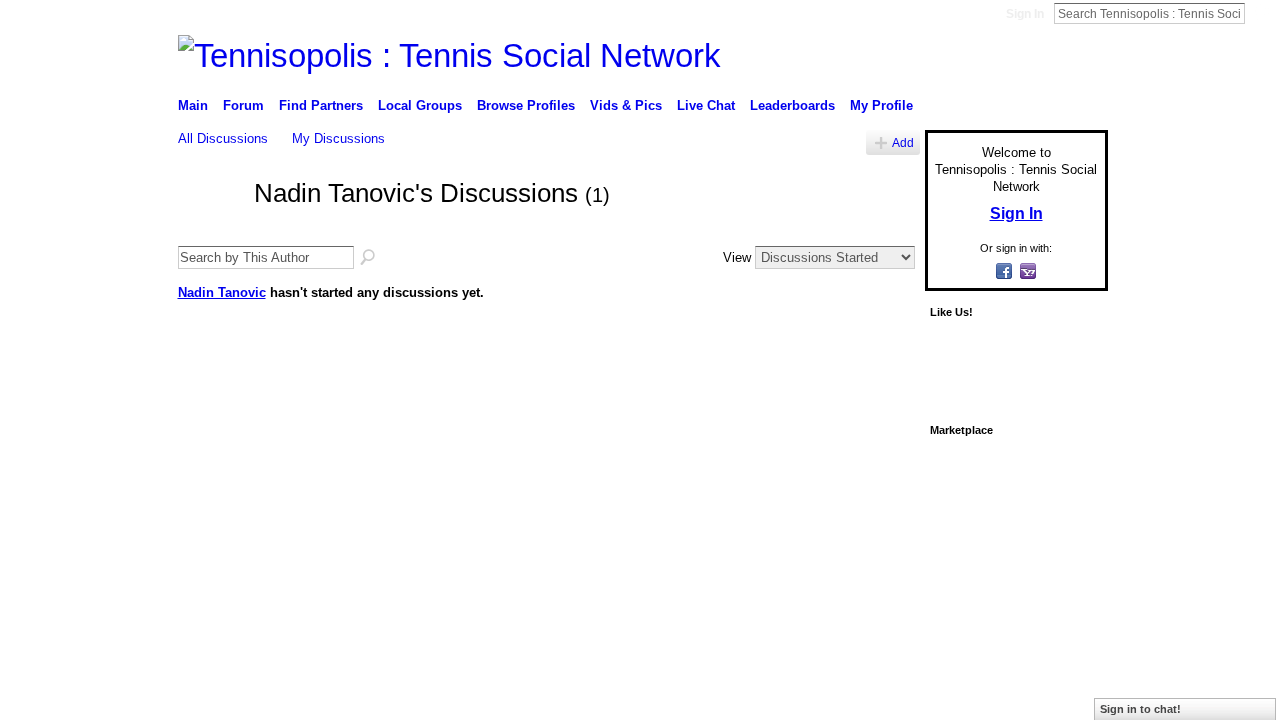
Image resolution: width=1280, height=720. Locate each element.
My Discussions (338, 138)
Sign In (1025, 14)
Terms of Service (1063, 558)
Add (903, 142)
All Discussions (223, 138)
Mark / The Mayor (331, 558)
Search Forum (369, 258)
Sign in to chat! (1140, 709)
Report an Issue (960, 558)
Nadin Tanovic (222, 292)
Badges (881, 558)
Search (1261, 13)
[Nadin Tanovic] (210, 229)
